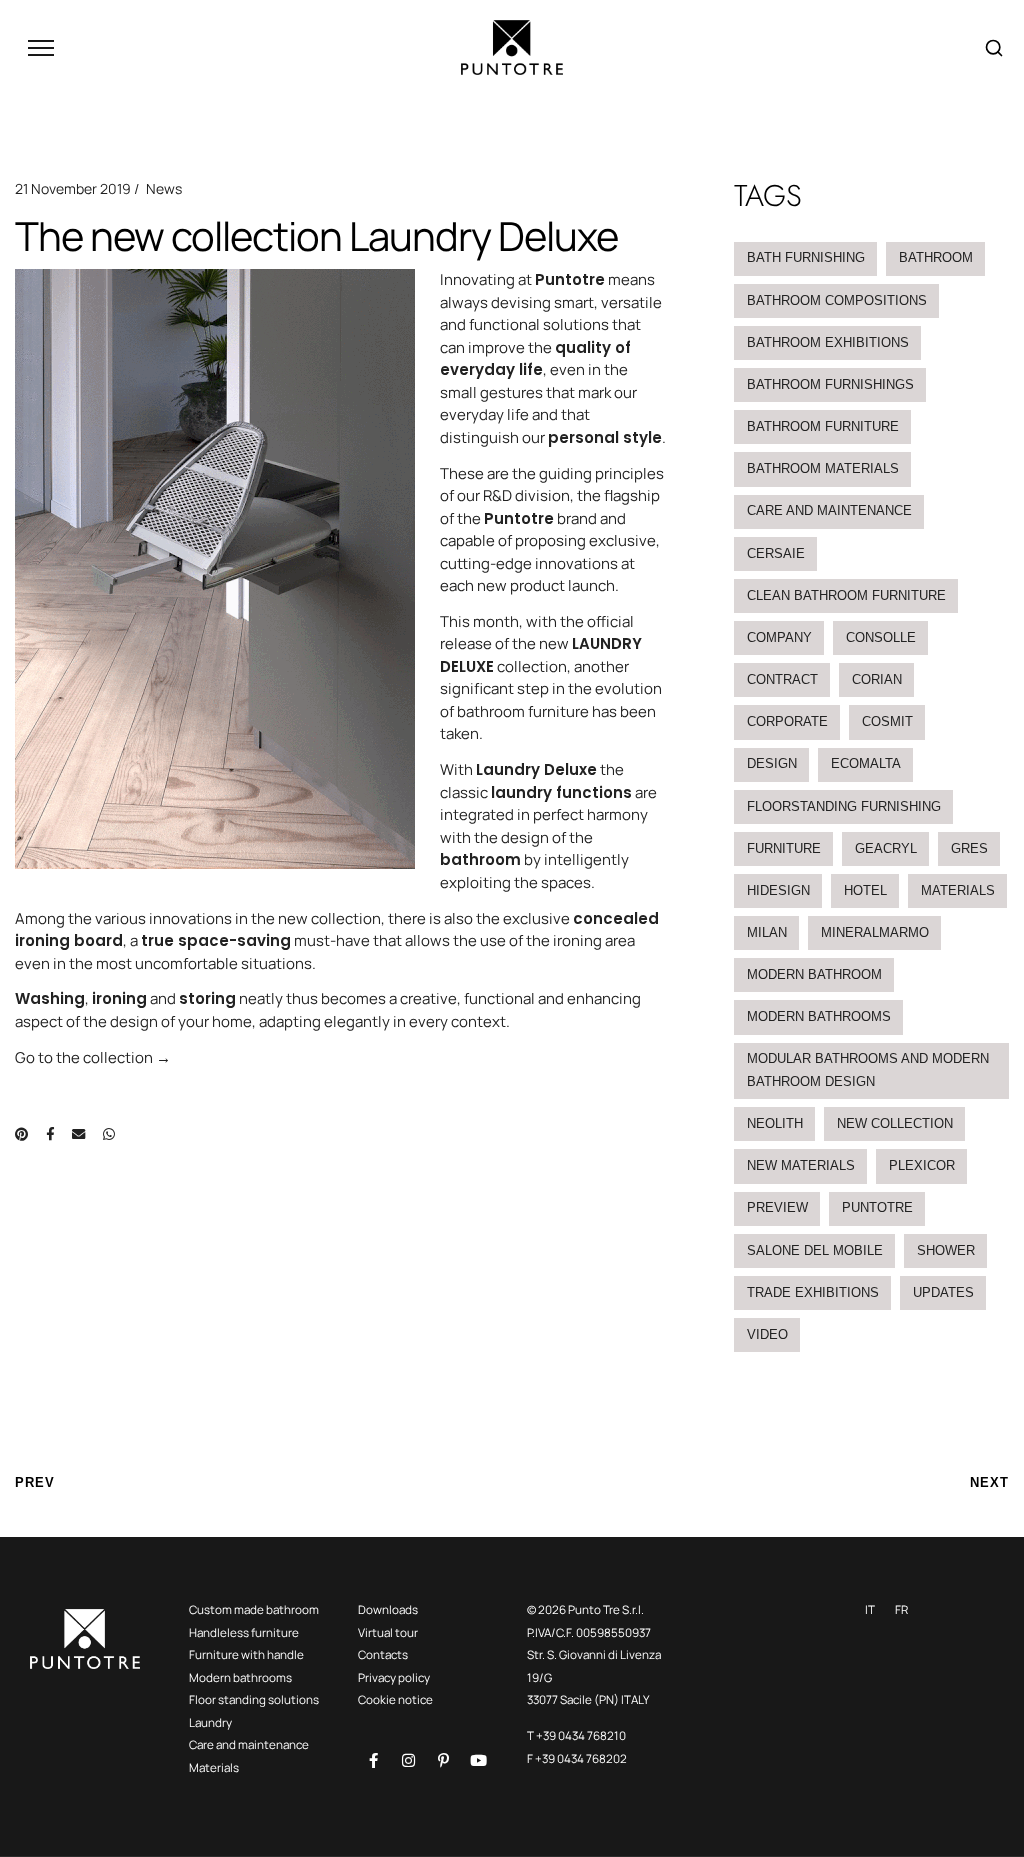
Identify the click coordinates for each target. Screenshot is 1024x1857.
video (767, 1334)
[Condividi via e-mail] (78, 1134)
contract (782, 679)
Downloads (388, 1609)
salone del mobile (815, 1250)
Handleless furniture (244, 1632)
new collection (895, 1123)
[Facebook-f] (373, 1760)
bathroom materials (823, 468)
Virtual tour (388, 1632)
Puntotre (877, 1207)
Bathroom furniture (823, 426)
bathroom (936, 257)
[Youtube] (478, 1760)
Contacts (383, 1654)
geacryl (886, 848)
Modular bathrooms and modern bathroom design (868, 1070)
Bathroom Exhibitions (828, 342)
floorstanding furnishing (844, 806)
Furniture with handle (246, 1654)
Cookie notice (395, 1699)
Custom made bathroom (254, 1609)
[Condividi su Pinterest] (21, 1134)
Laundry (210, 1722)
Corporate (787, 721)
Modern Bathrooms (819, 1016)
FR (901, 1609)
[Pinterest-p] (443, 1760)
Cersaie (776, 553)
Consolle (881, 637)
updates (943, 1292)
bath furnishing (806, 257)
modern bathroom (814, 974)
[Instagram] (408, 1760)
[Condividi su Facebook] (50, 1134)
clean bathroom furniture (846, 595)
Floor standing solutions (254, 1699)
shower (946, 1250)
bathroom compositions (837, 300)
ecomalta (866, 763)
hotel (865, 890)
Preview (777, 1207)
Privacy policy (394, 1677)
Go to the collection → (93, 1057)
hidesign (778, 890)
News (164, 188)
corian (877, 679)
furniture (784, 848)
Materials (958, 890)
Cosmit (887, 721)
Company (779, 637)
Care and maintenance (829, 510)
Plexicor (922, 1165)
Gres (969, 848)
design (772, 763)
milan (767, 932)
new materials (801, 1165)
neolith (775, 1123)
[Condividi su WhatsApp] (109, 1134)
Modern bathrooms (240, 1677)
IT (870, 1609)
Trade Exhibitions (813, 1292)
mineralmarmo (875, 932)
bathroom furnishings (830, 384)
